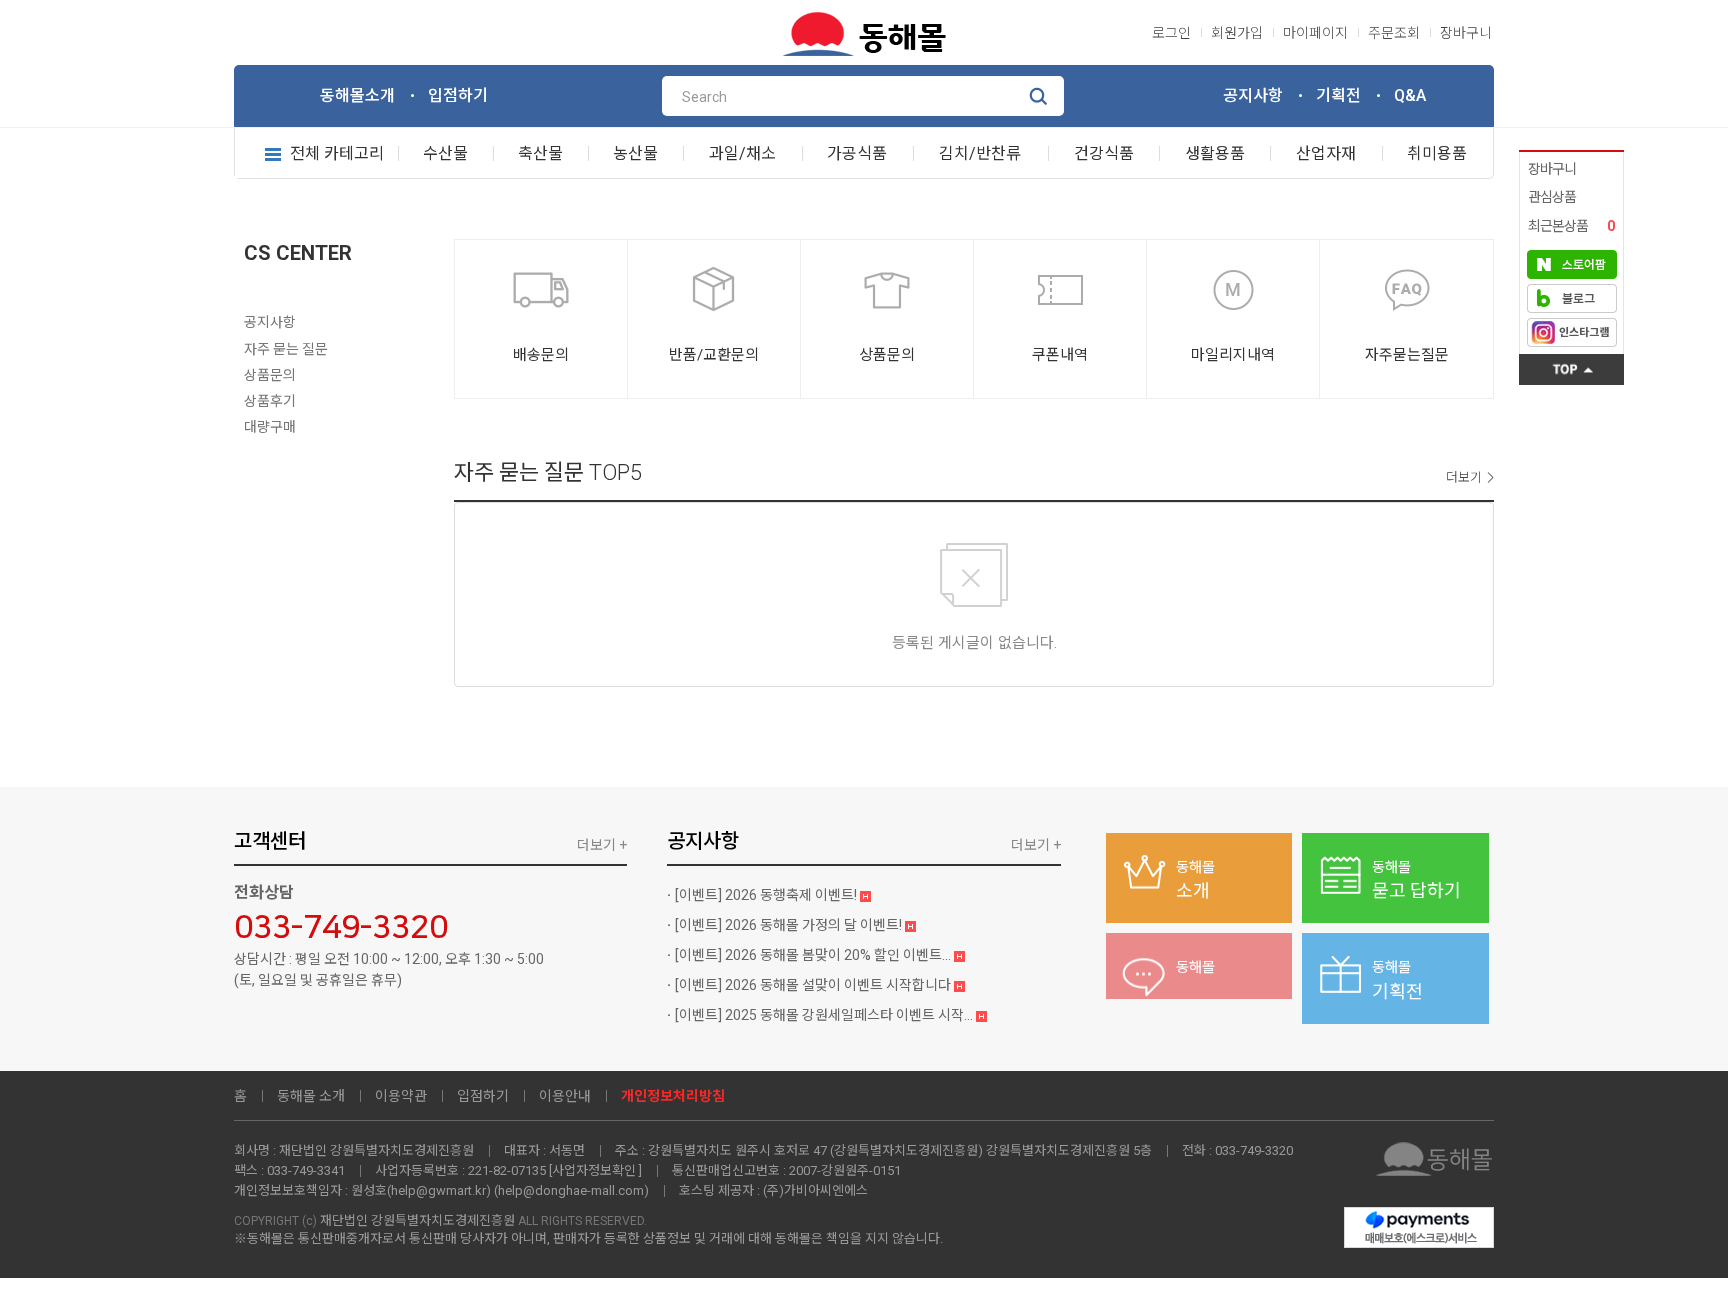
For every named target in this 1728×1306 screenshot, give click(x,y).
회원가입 (1237, 33)
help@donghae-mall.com (571, 1190)
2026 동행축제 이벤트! (767, 895)
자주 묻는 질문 (286, 349)
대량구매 (270, 427)
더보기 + (602, 845)
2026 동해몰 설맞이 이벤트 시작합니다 (814, 985)
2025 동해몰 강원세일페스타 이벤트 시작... (825, 1015)
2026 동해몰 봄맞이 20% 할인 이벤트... (814, 955)
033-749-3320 (341, 928)
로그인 (1171, 33)
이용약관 (401, 1096)
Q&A (1410, 95)
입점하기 (458, 95)
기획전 (1338, 95)
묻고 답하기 (1416, 880)
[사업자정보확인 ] (595, 1170)
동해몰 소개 (311, 1096)
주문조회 (1394, 33)
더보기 (1464, 477)
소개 (1195, 880)
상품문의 (270, 375)
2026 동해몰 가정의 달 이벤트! (790, 925)
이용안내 (565, 1096)
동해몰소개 (357, 95)
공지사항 (1253, 95)
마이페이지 (1315, 33)
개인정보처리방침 (673, 1096)
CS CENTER (298, 253)
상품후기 (270, 401)
